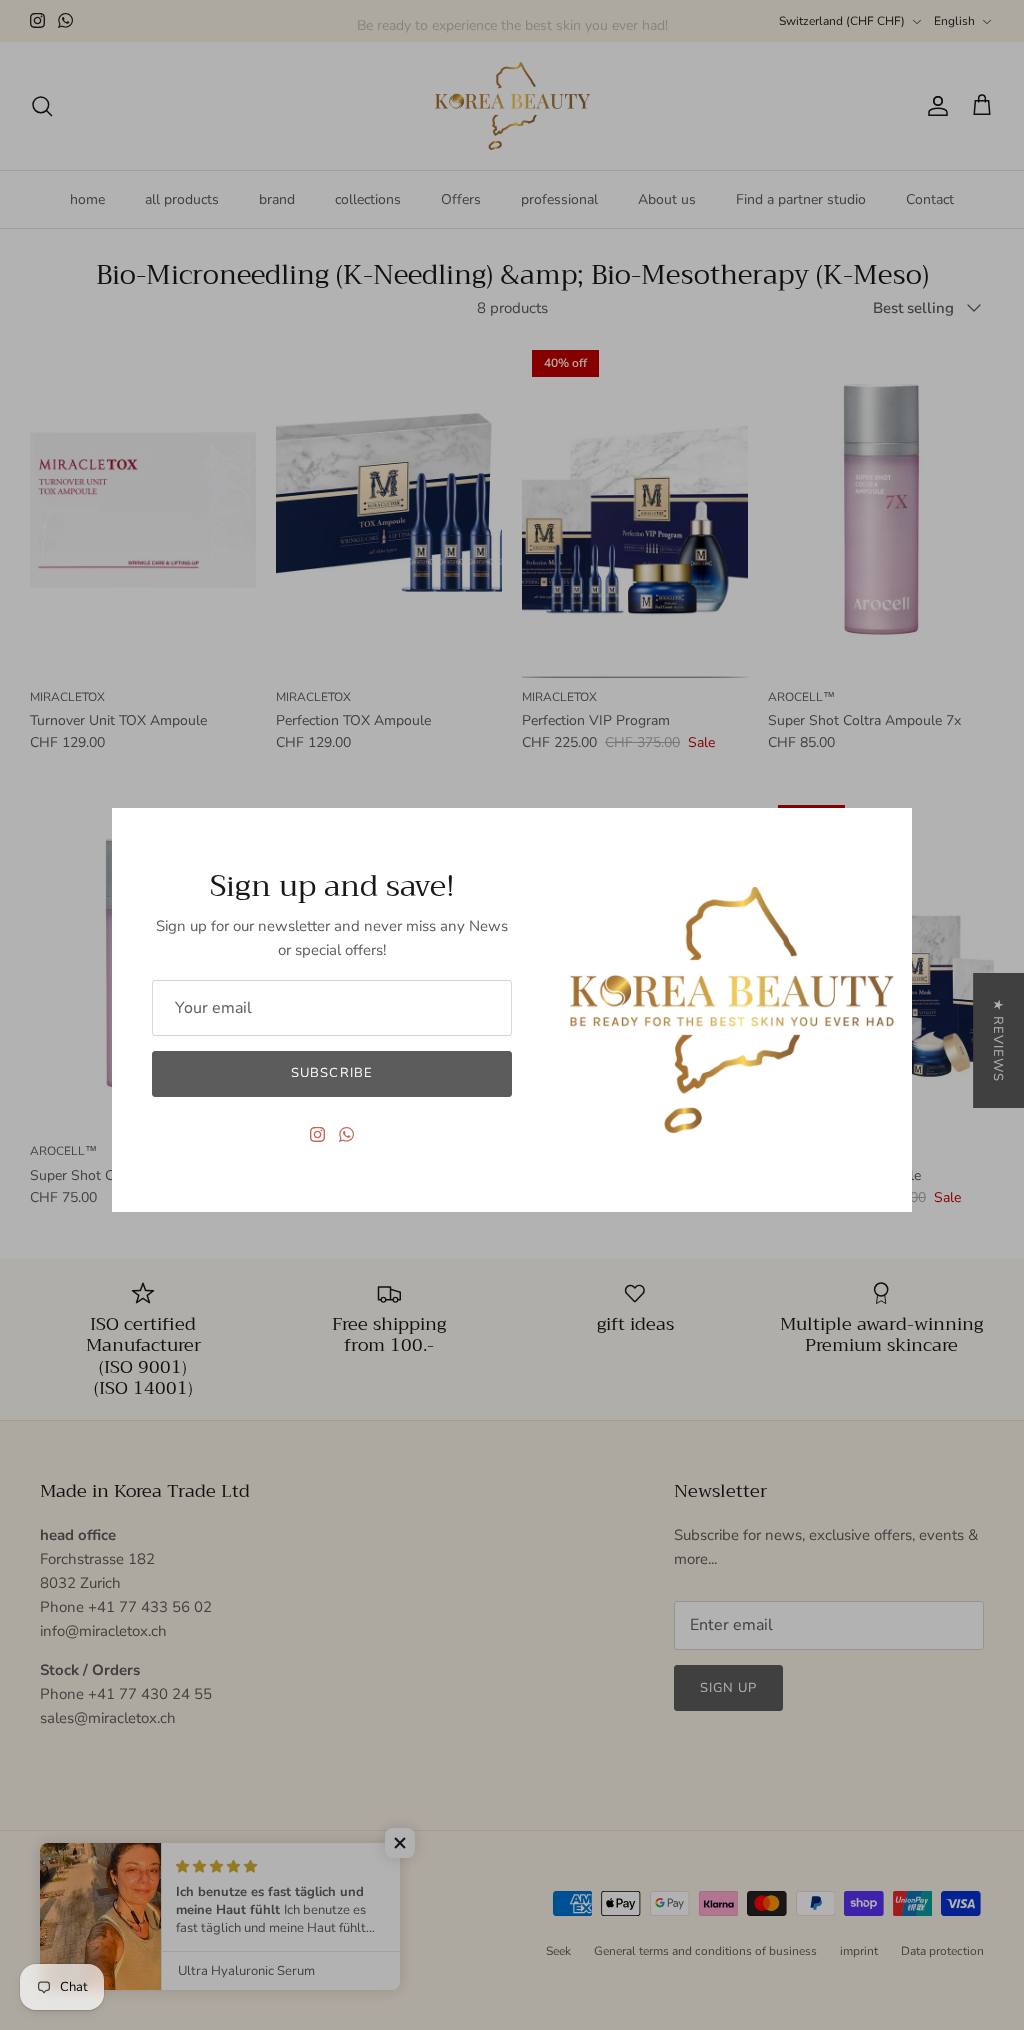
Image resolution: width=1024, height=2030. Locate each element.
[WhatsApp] (346, 1134)
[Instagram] (317, 1134)
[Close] (887, 833)
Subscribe (331, 1073)
